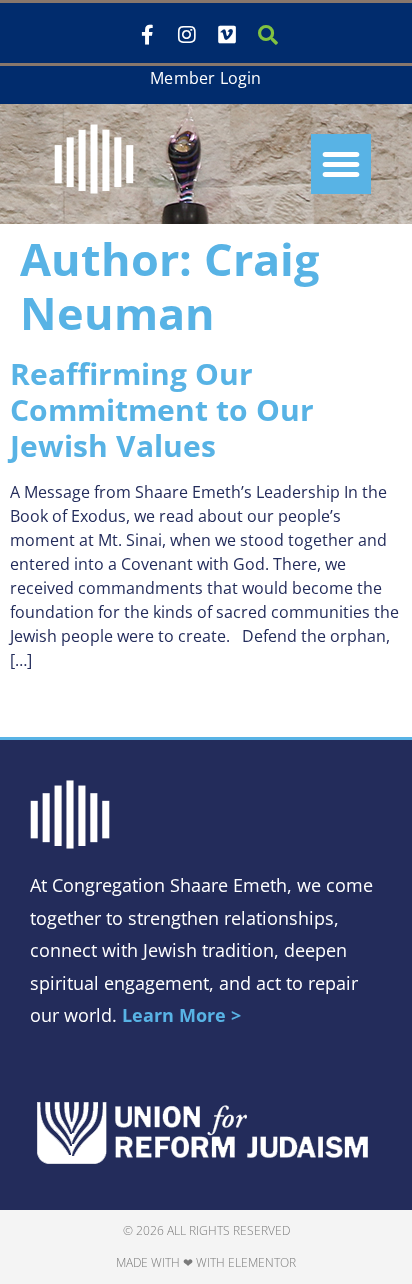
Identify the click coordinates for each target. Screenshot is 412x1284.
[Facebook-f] (147, 35)
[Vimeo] (227, 35)
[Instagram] (187, 35)
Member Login (205, 78)
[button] (341, 164)
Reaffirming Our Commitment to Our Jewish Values (162, 409)
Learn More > (181, 1015)
